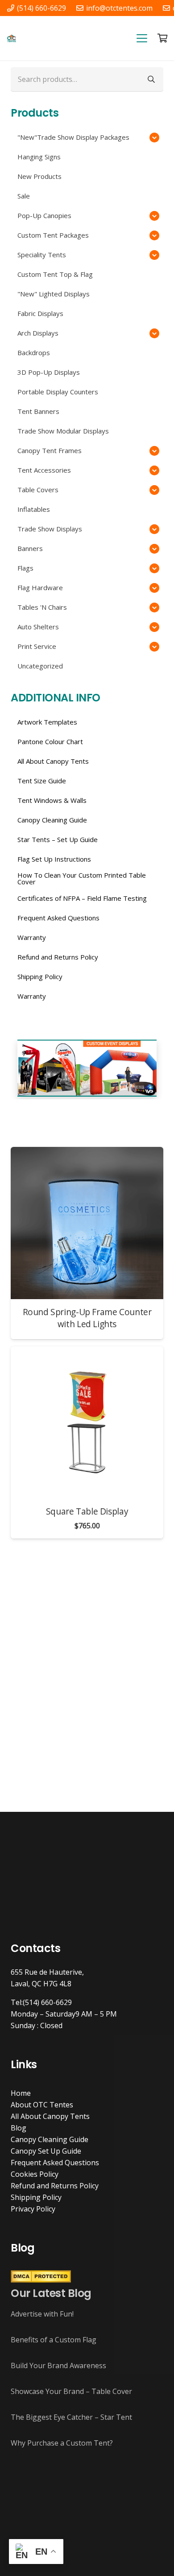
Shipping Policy (36, 2197)
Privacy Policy (33, 2209)
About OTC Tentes (42, 2105)
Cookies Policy (35, 2174)
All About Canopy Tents (50, 2116)
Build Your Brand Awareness (58, 2365)
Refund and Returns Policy (55, 2186)
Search (151, 79)
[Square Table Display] (87, 1422)
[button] (142, 38)
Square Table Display (87, 1511)
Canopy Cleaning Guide (50, 2139)
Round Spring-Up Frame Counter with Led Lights (87, 1318)
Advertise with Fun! (42, 2314)
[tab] (60, 1108)
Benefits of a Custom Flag (54, 2340)
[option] (87, 1068)
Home (21, 2093)
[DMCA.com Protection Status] (41, 2280)
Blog (19, 2128)
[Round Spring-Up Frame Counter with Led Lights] (87, 1223)
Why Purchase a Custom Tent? (62, 2443)
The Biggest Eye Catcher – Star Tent (71, 2417)
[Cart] (163, 38)
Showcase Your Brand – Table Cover (71, 2391)
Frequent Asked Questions (55, 2163)
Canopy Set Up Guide (46, 2151)
